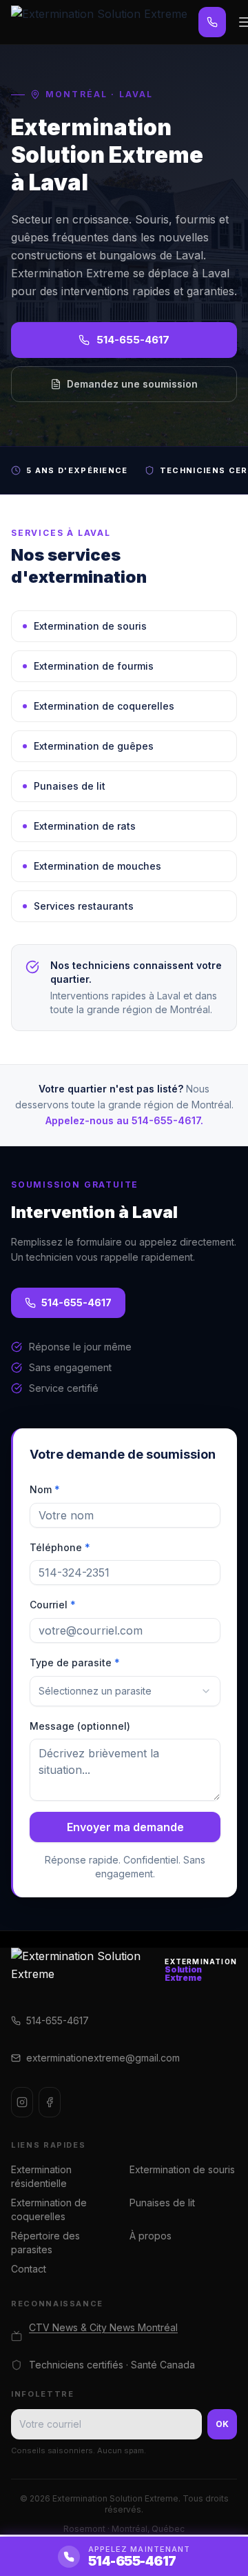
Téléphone (60, 1547)
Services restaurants (84, 906)
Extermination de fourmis (94, 666)
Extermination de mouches (97, 866)
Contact (29, 2269)
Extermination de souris (90, 626)
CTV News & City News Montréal (103, 2327)
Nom (45, 1489)
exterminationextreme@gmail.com (103, 2058)
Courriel (53, 1605)
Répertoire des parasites (45, 2243)
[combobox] (125, 1691)
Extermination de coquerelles (104, 706)
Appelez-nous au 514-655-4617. (124, 1120)
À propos (151, 2236)
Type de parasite (75, 1663)
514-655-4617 (133, 340)
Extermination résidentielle (41, 2176)
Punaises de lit (70, 786)
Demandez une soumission (132, 384)
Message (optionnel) (80, 1726)
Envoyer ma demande (125, 1827)
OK (222, 2424)
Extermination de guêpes (94, 746)
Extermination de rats (85, 826)
